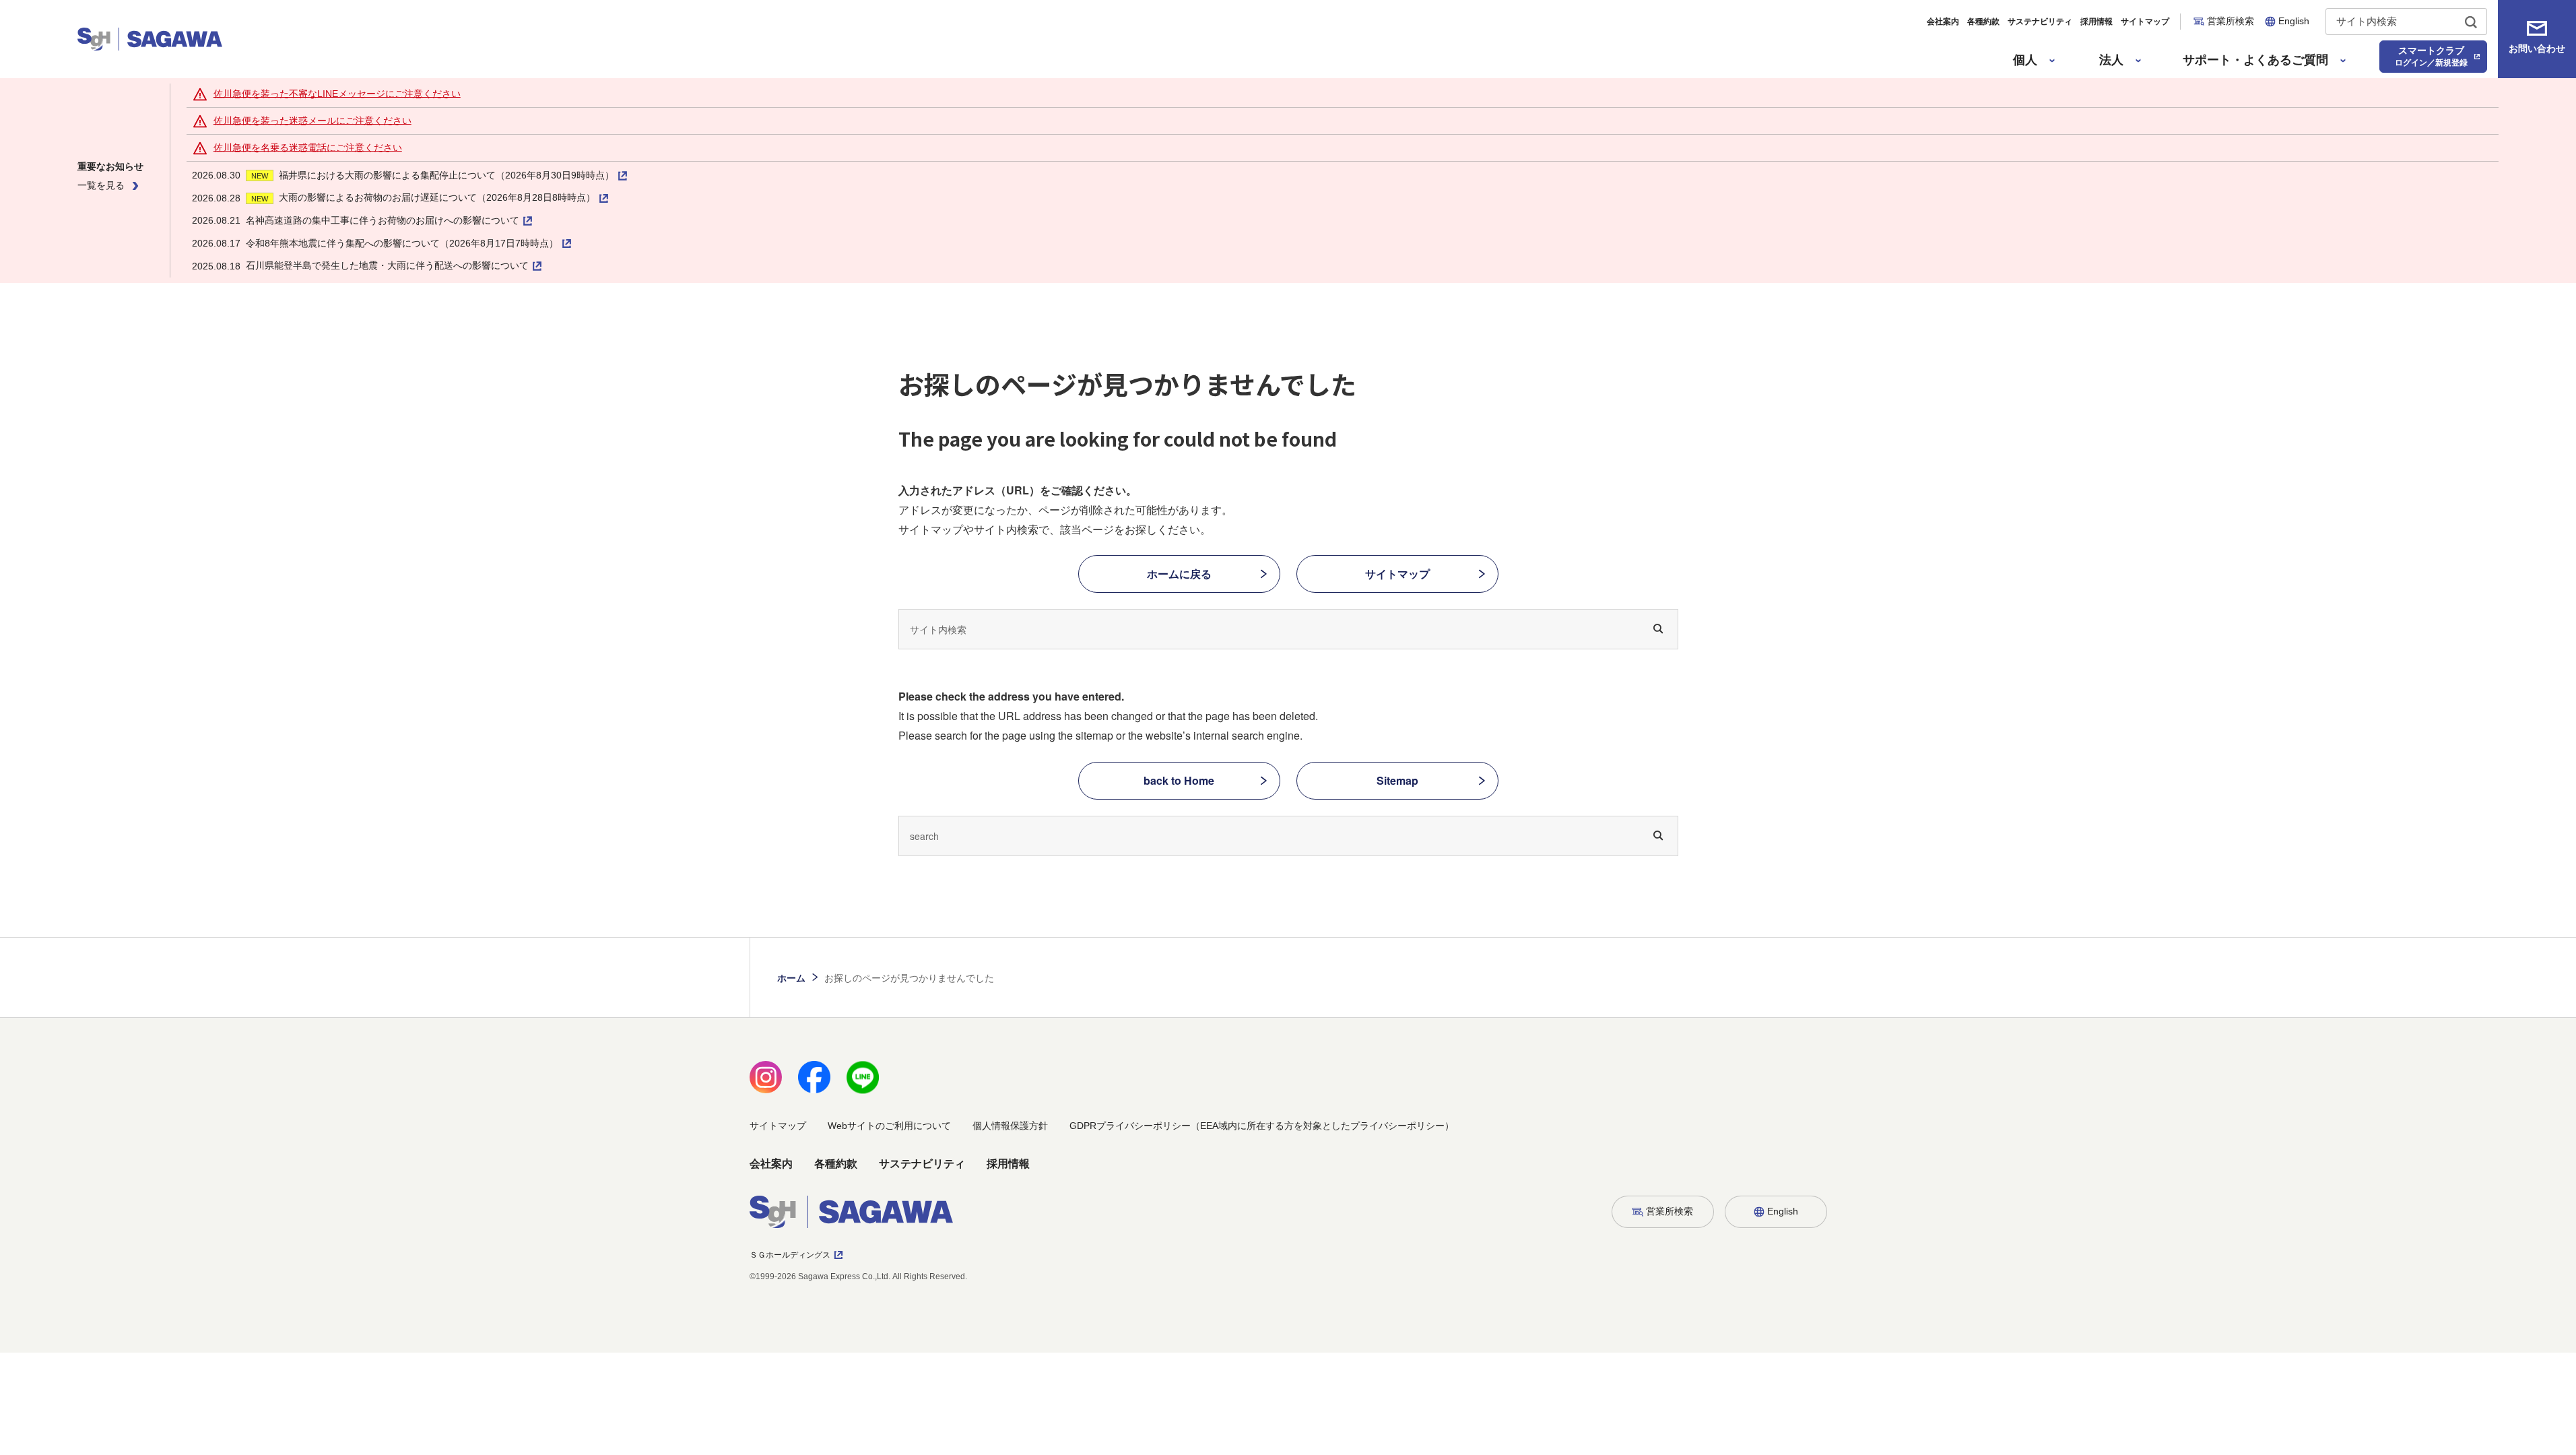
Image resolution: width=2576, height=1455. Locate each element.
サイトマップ (2145, 22)
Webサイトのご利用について (889, 1126)
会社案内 (1943, 22)
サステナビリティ (2040, 22)
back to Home (1179, 780)
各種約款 (1983, 22)
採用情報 (2096, 22)
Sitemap (1397, 780)
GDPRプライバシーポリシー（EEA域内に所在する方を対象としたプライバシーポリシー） (1262, 1126)
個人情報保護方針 (1010, 1126)
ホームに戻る (1179, 574)
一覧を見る (101, 185)
